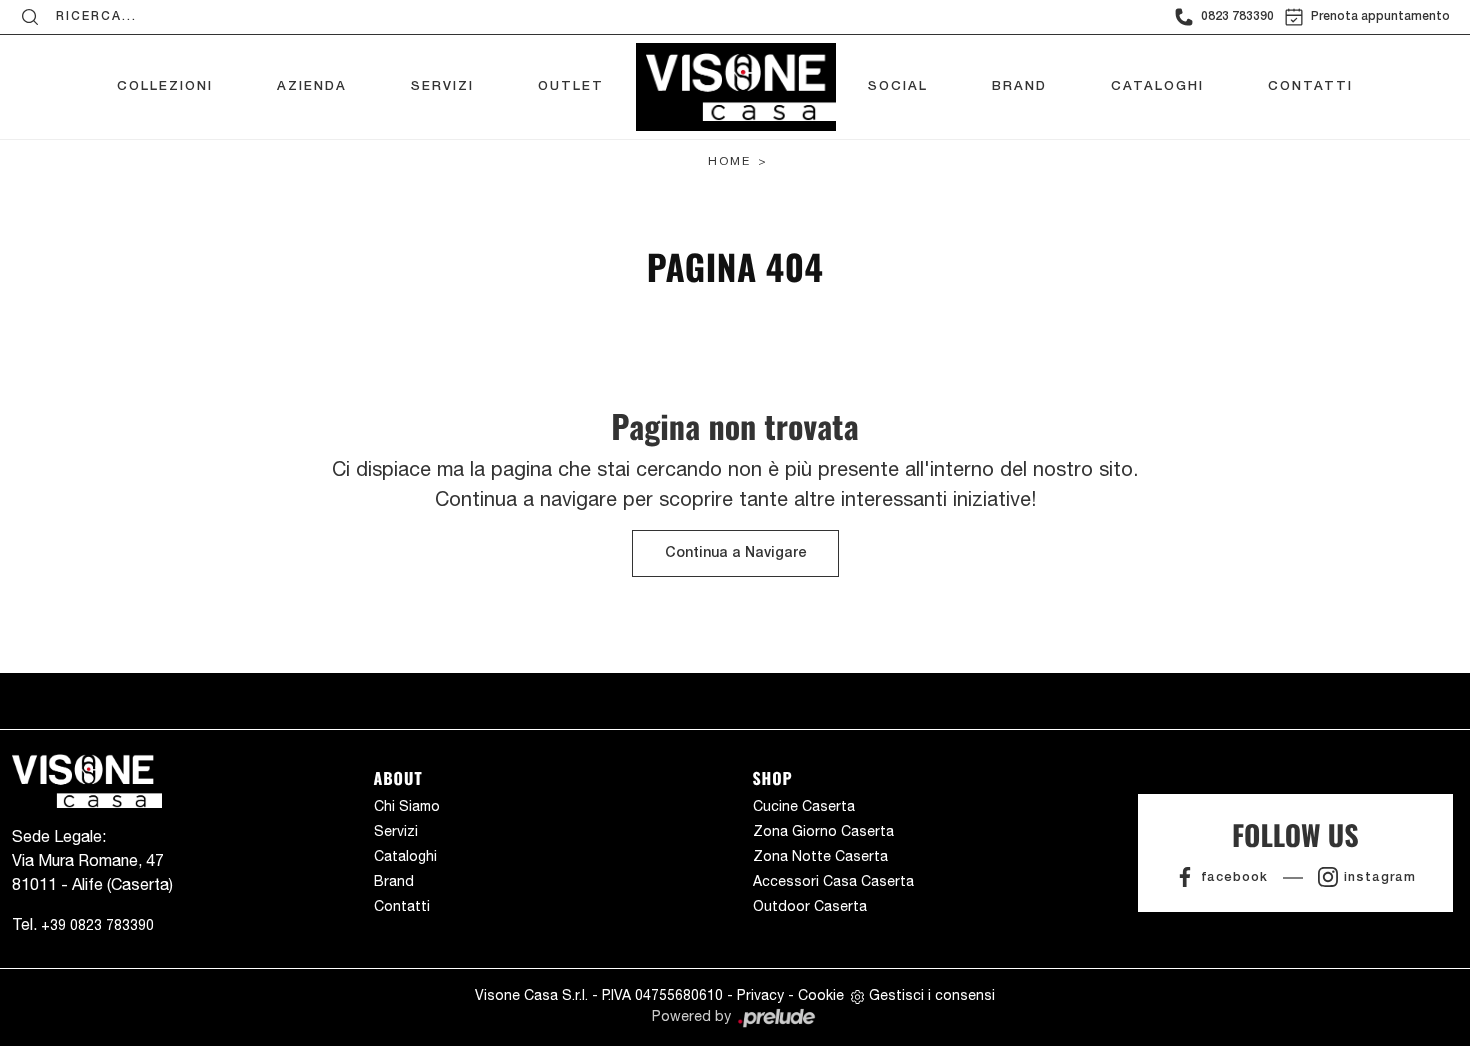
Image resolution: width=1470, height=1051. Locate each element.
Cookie (821, 995)
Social (898, 86)
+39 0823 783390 (97, 925)
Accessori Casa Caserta (833, 881)
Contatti (1310, 86)
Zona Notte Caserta (820, 856)
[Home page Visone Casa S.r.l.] (736, 82)
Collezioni (165, 86)
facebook (1234, 877)
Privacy (760, 995)
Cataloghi (1157, 86)
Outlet (571, 86)
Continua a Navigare (735, 553)
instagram (1380, 877)
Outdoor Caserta (810, 906)
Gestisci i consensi (932, 995)
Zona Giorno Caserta (823, 831)
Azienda (312, 86)
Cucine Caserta (804, 806)
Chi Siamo (407, 806)
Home (729, 161)
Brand (1019, 86)
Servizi (442, 86)
